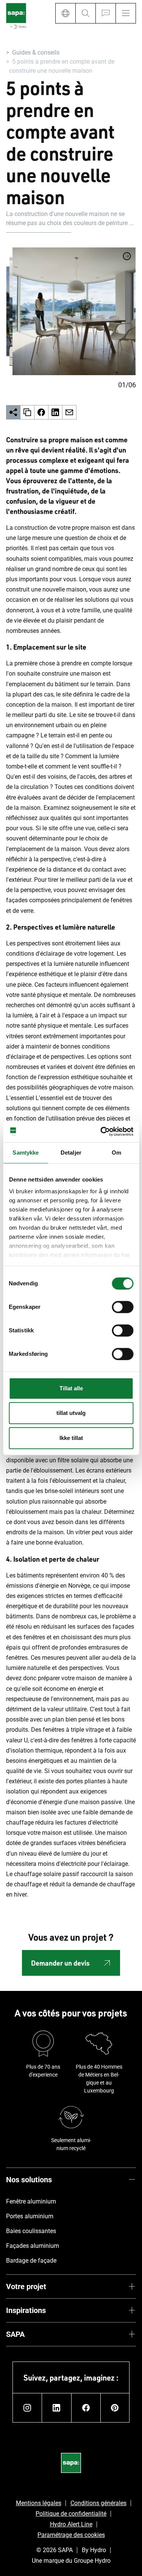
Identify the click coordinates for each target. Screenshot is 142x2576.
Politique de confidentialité (71, 2514)
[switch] (122, 1307)
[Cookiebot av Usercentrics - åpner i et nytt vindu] (101, 1131)
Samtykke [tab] (26, 1153)
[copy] (27, 412)
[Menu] (126, 13)
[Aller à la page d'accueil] (16, 16)
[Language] (65, 13)
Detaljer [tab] (71, 1153)
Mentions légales (39, 2503)
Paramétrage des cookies (71, 2535)
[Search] (85, 13)
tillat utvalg (71, 1413)
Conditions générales (98, 2503)
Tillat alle (71, 1388)
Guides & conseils (36, 52)
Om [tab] (116, 1153)
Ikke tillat (71, 1438)
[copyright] (127, 256)
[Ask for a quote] (105, 13)
